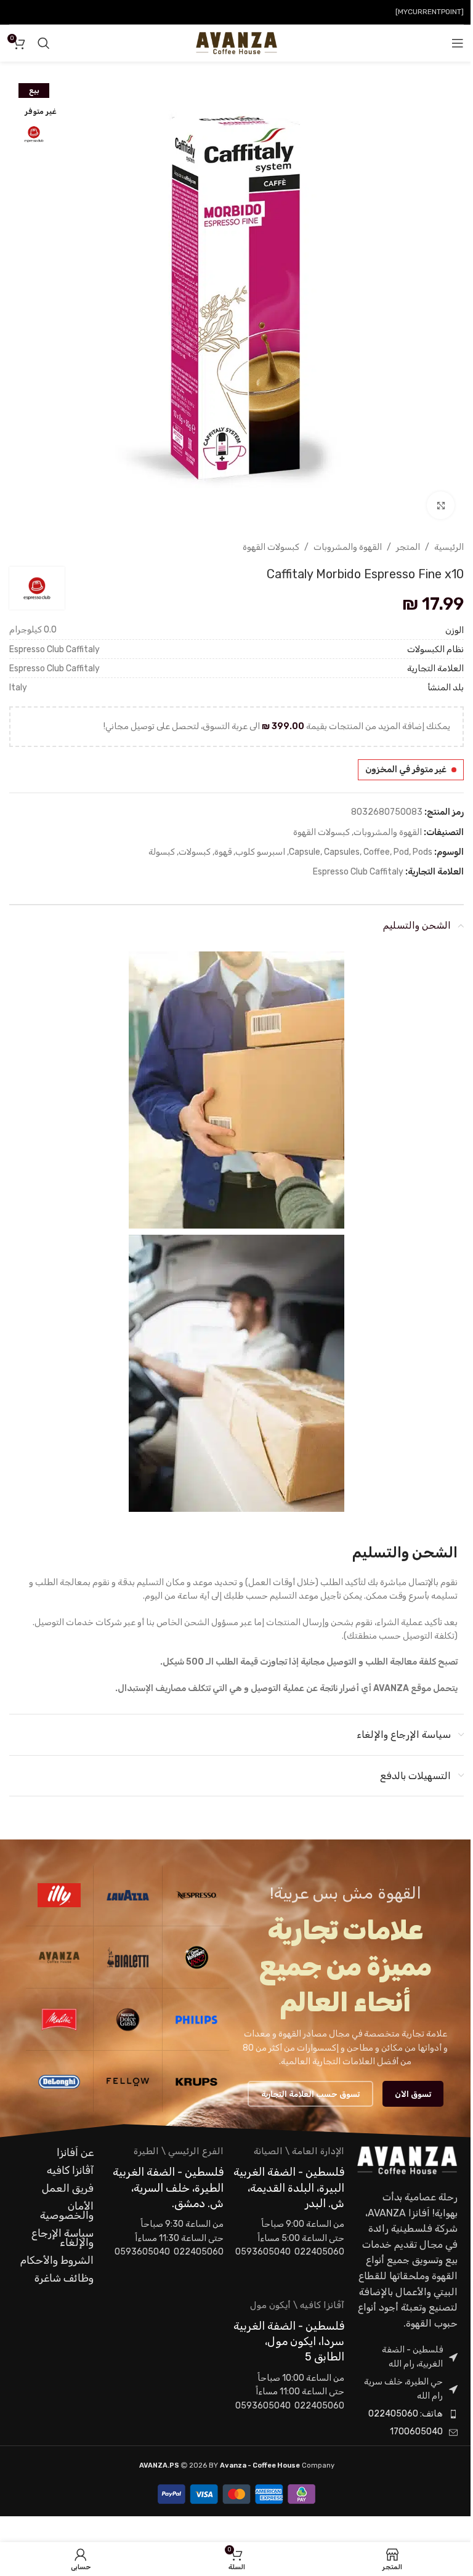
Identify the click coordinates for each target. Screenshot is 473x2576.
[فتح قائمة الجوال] (458, 43)
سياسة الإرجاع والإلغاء (63, 2238)
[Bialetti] (127, 1957)
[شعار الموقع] (236, 43)
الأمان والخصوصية (67, 2211)
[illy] (59, 1895)
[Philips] (196, 2019)
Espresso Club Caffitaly (358, 872)
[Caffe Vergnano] (196, 1957)
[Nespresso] (196, 1895)
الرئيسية (449, 547)
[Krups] (196, 2081)
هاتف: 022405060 (406, 2414)
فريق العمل (68, 2188)
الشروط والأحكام (57, 2260)
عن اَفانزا (75, 2152)
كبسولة (162, 852)
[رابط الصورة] (407, 2160)
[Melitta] (59, 2019)
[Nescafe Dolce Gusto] (127, 2019)
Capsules (342, 852)
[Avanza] (59, 1957)
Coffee (377, 852)
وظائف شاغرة (64, 2278)
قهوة (223, 852)
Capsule (305, 852)
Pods (422, 852)
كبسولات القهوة (271, 547)
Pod (401, 852)
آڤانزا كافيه (70, 2170)
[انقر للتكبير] (441, 505)
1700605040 (416, 2432)
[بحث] (44, 43)
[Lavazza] (127, 1895)
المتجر (408, 547)
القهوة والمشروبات (348, 547)
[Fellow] (127, 2081)
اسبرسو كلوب (260, 852)
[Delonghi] (59, 2081)
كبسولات (195, 852)
